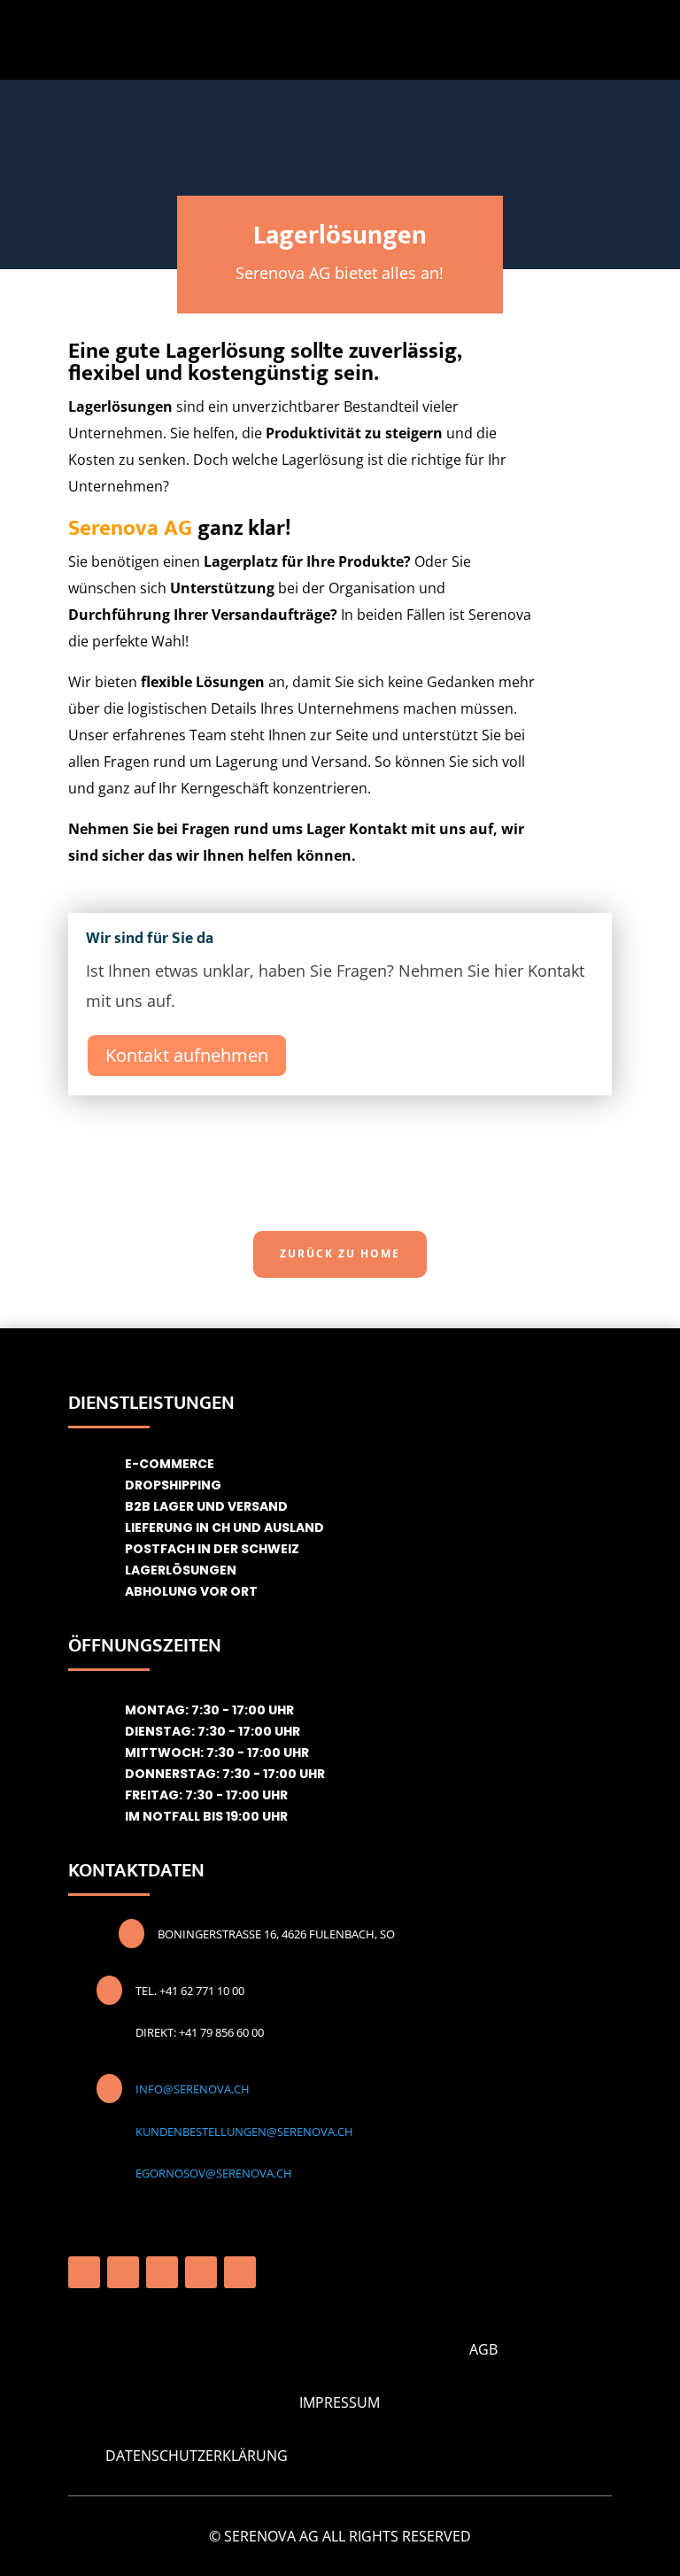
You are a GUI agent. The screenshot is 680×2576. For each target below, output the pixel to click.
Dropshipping (173, 1485)
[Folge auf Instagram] (123, 2272)
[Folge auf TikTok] (162, 2272)
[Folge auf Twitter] (240, 2272)
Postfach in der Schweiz (212, 1549)
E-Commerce (170, 1464)
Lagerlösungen (181, 1570)
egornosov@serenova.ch (214, 2173)
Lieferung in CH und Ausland (224, 1528)
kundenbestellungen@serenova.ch (244, 2131)
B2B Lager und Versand (206, 1506)
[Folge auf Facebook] (84, 2272)
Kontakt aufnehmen (187, 1055)
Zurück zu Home (340, 1253)
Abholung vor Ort (191, 1591)
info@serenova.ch (193, 2089)
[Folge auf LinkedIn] (201, 2272)
